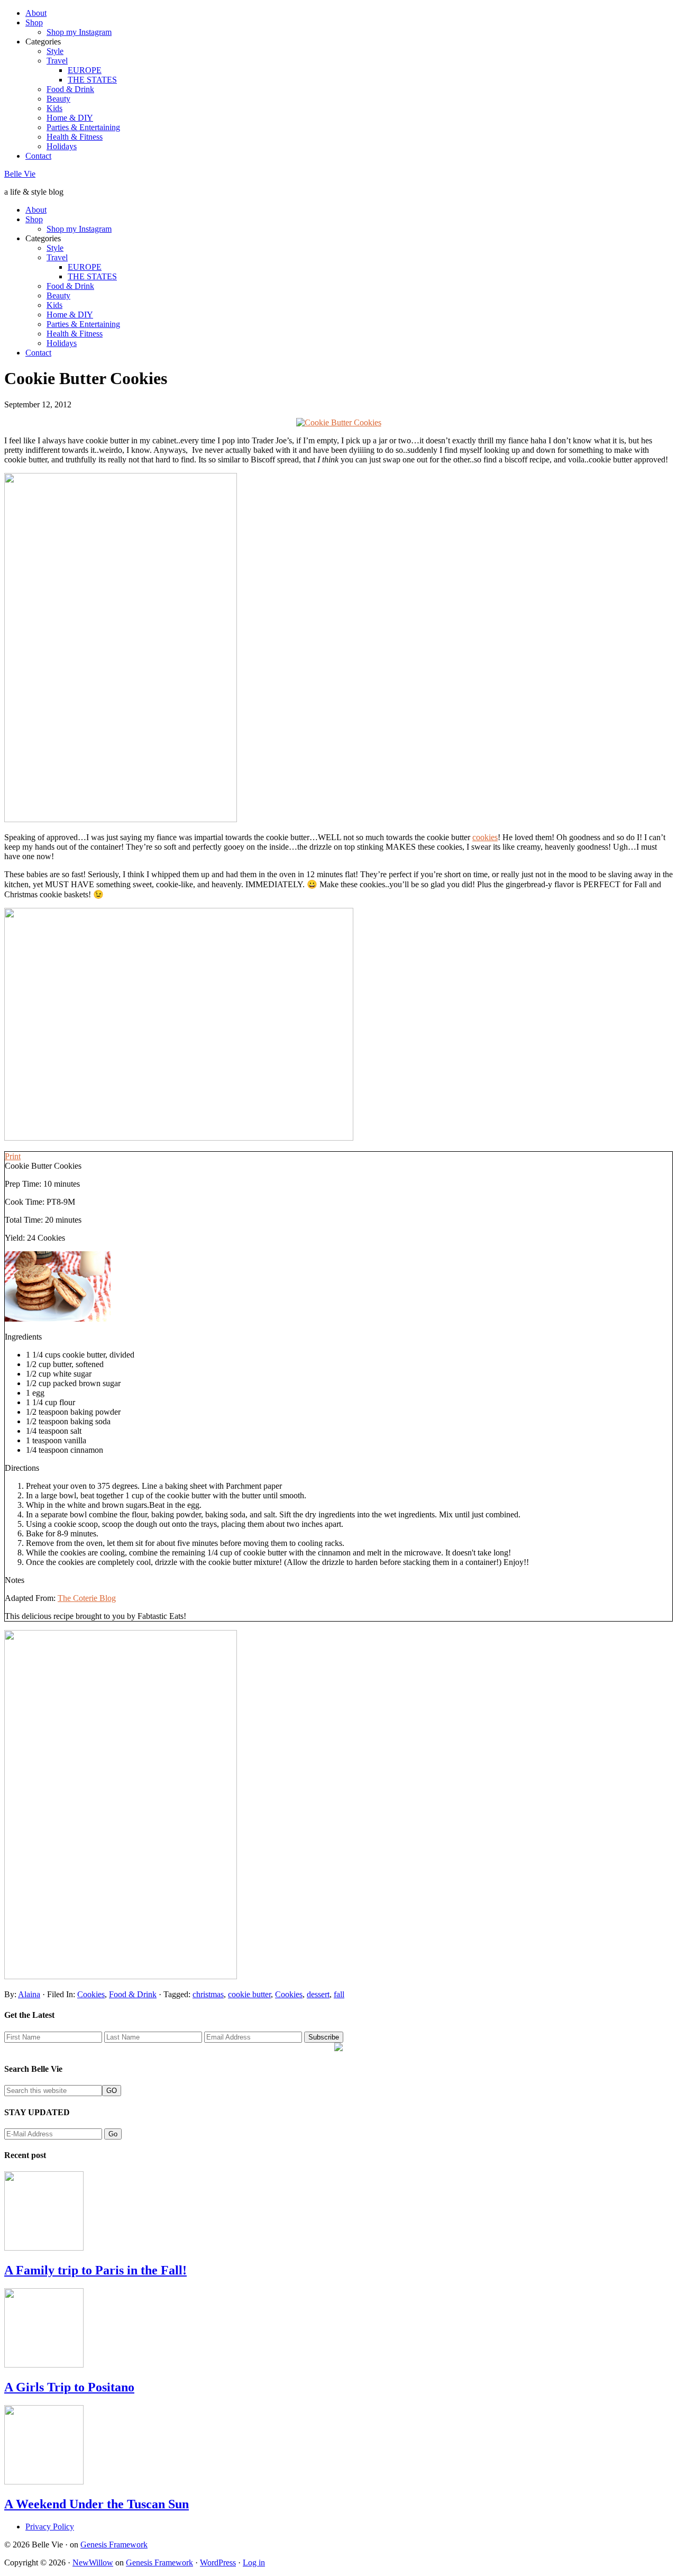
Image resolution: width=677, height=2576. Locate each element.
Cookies (91, 1994)
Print (13, 1156)
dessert (318, 1994)
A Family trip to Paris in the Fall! (95, 2270)
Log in (254, 2563)
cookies (485, 837)
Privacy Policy (50, 2527)
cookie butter (249, 1994)
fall (339, 1994)
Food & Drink (133, 1994)
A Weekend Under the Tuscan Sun (97, 2504)
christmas (208, 1994)
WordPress (218, 2563)
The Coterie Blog (87, 1598)
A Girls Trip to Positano (69, 2387)
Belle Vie (20, 174)
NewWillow (93, 2563)
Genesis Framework (114, 2545)
